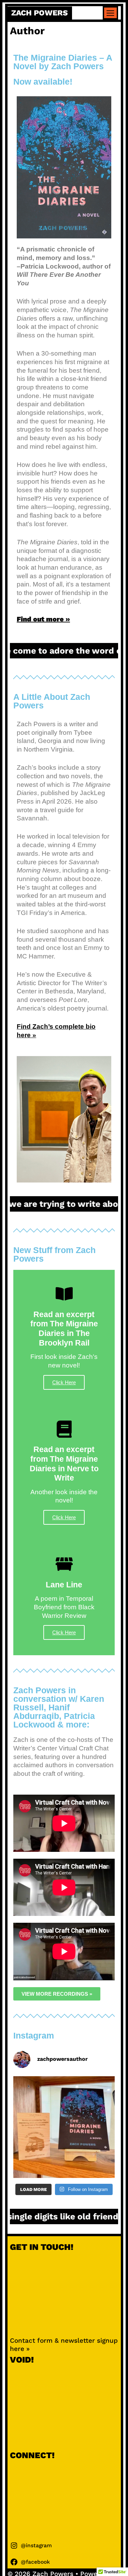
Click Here (64, 1382)
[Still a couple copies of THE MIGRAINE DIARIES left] (64, 2127)
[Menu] (111, 13)
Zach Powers (40, 13)
